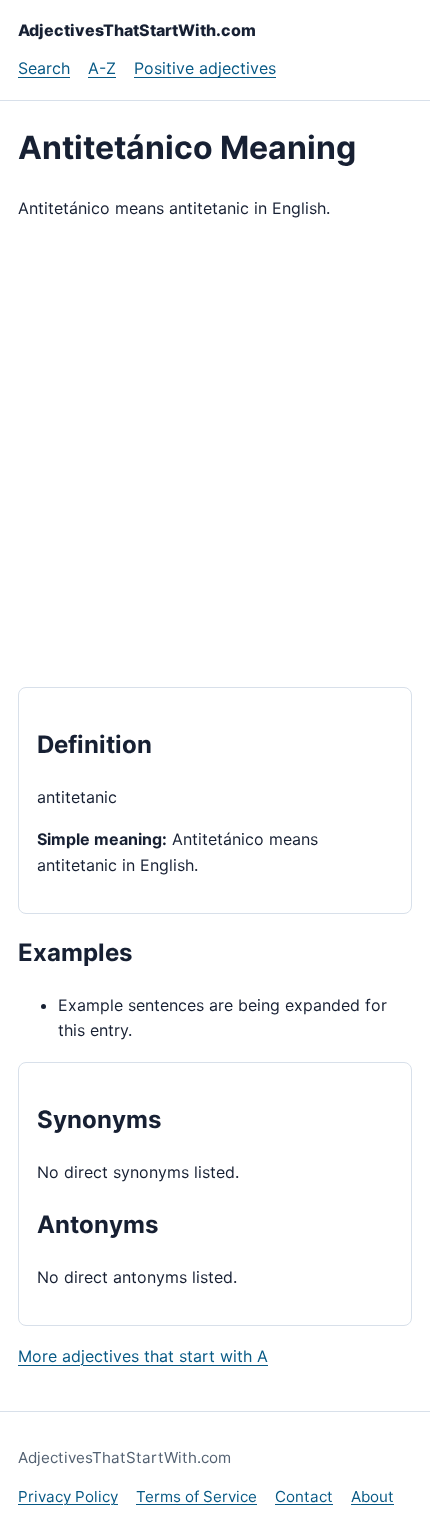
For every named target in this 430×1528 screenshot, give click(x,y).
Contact (304, 1496)
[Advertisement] (215, 454)
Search (44, 68)
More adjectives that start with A (143, 1356)
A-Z (102, 68)
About (372, 1496)
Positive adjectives (205, 68)
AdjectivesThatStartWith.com (137, 30)
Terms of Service (196, 1496)
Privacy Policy (68, 1496)
